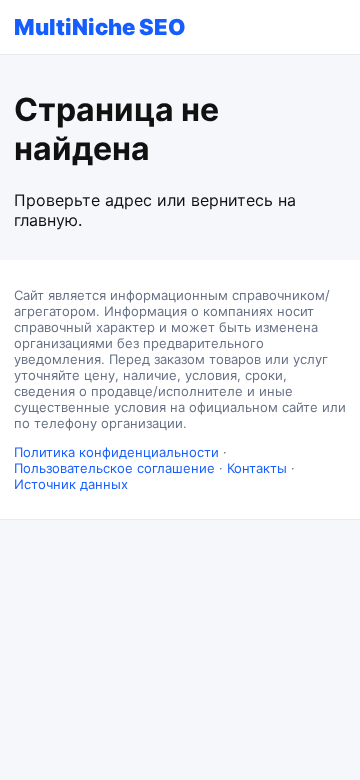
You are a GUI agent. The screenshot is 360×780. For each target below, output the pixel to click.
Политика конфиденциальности (116, 452)
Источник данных (71, 484)
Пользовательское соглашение (114, 468)
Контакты (257, 468)
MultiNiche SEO (100, 27)
